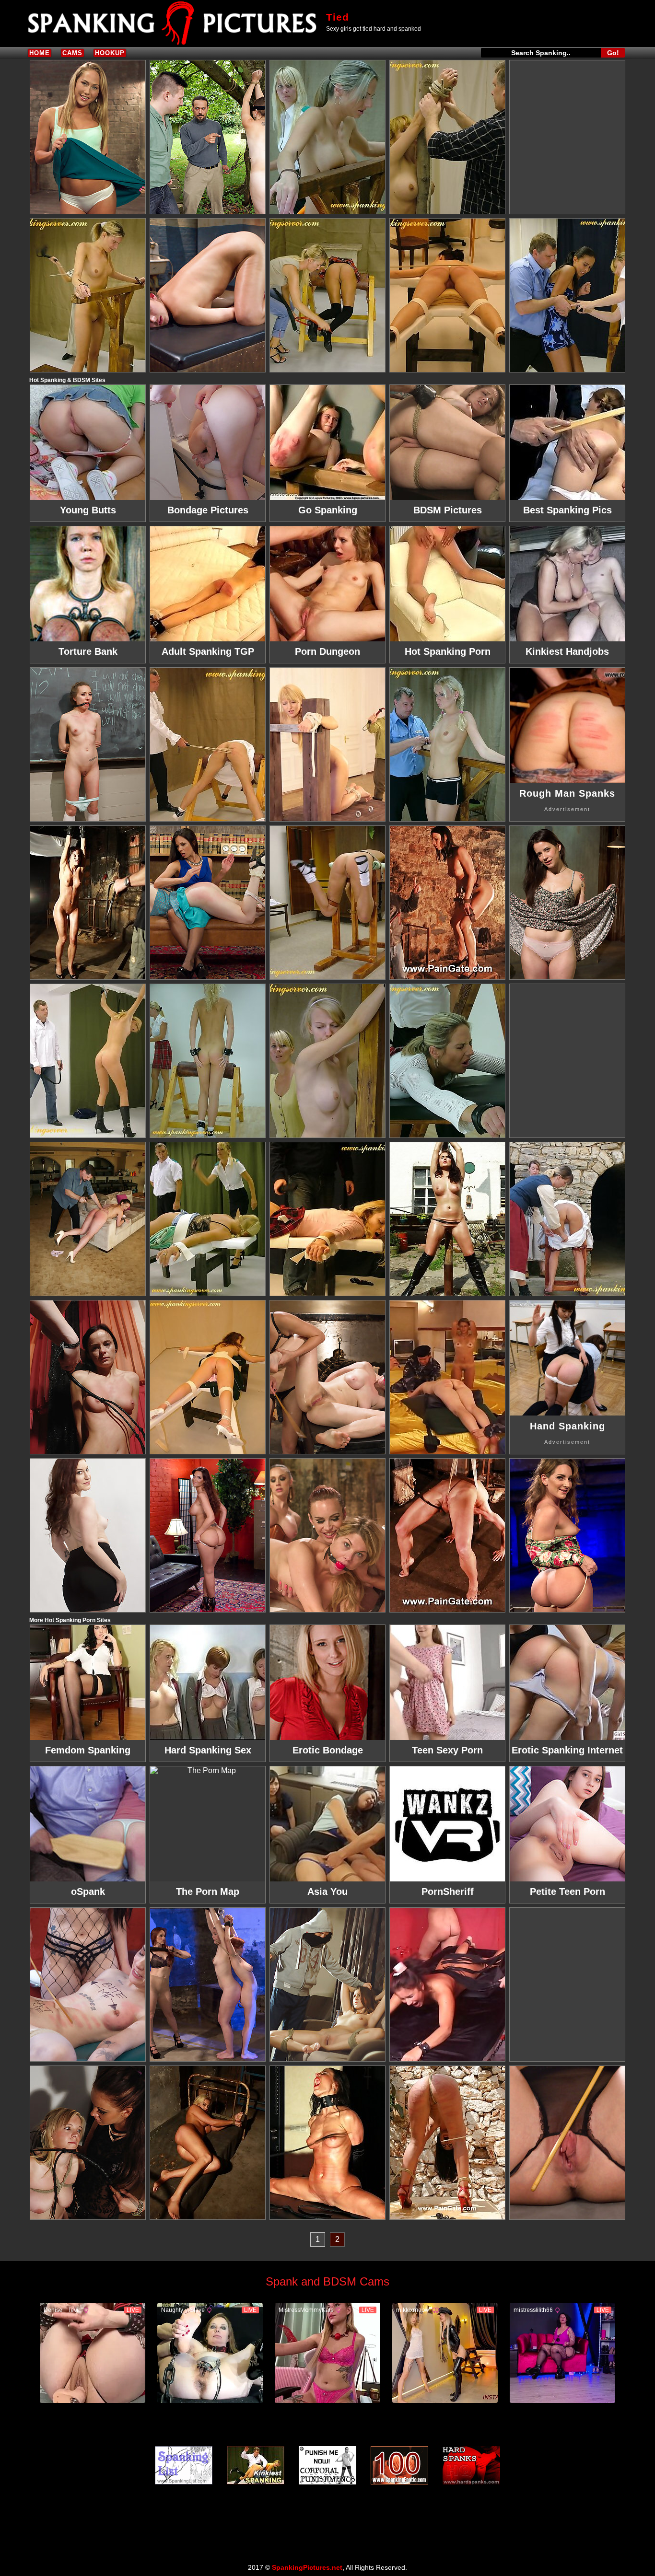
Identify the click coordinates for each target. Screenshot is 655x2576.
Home (40, 53)
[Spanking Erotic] (399, 2465)
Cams (72, 53)
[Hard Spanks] (471, 2465)
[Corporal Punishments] (327, 2465)
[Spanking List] (184, 2465)
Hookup (110, 53)
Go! (613, 53)
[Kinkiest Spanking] (256, 2465)
